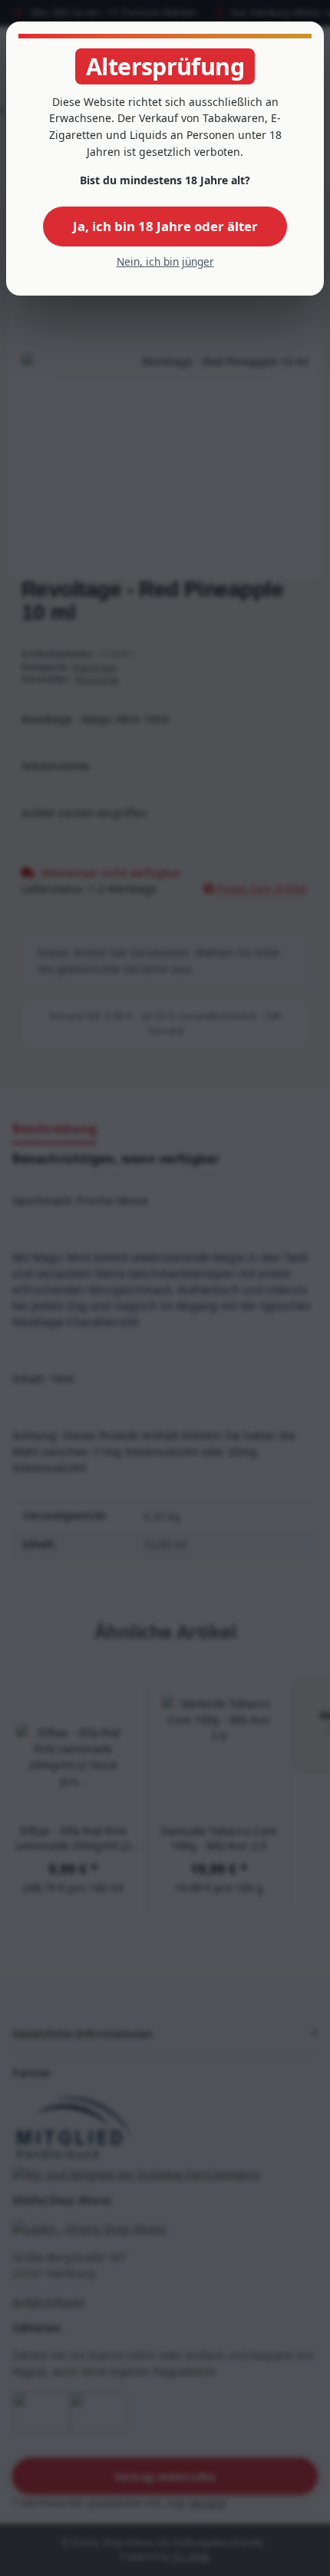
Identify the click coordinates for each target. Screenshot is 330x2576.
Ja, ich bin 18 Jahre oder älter (165, 226)
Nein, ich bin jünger (165, 261)
